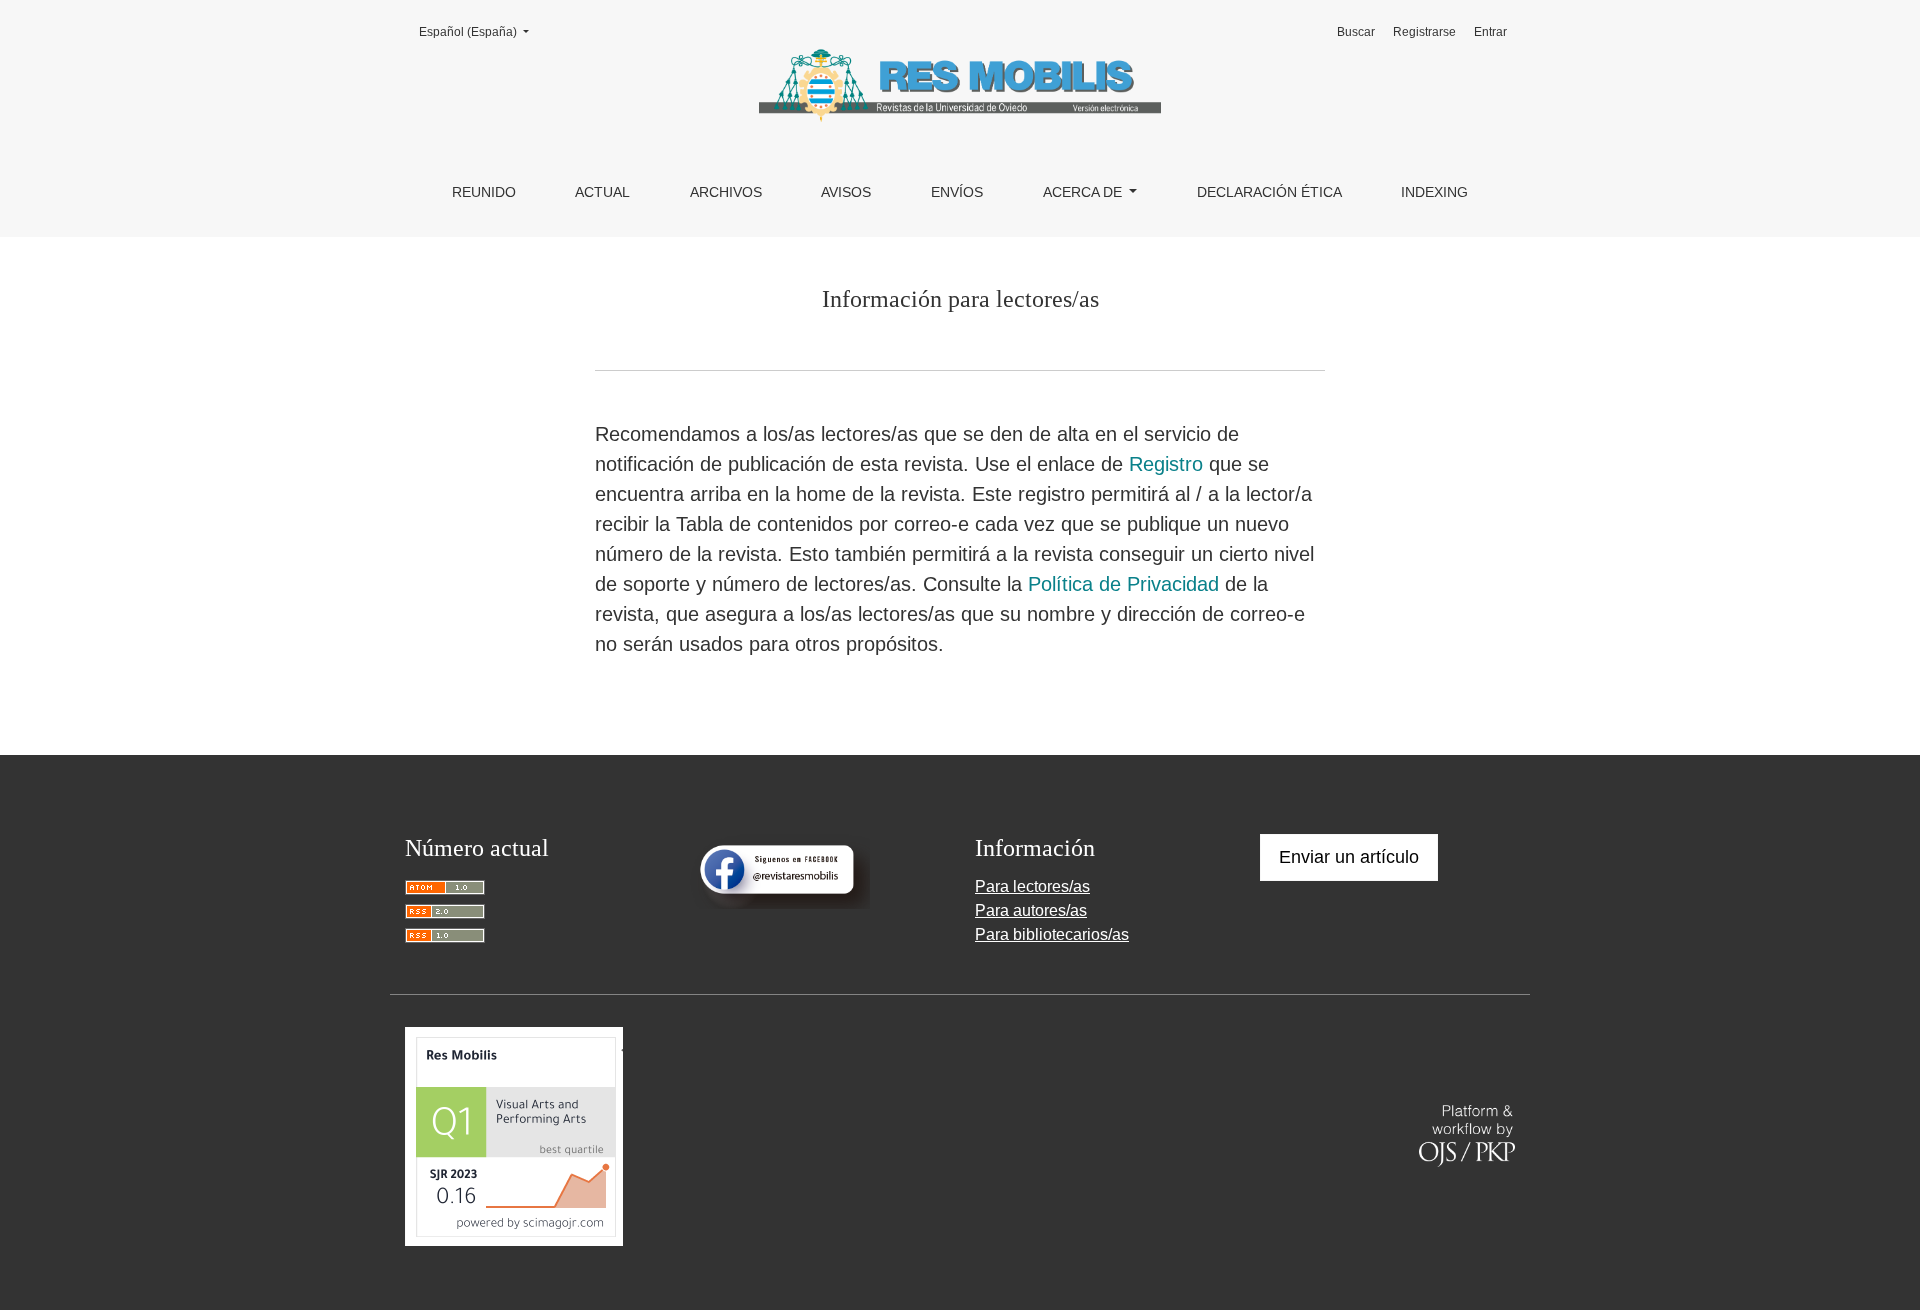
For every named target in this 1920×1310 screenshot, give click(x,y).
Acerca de (1084, 192)
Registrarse (1424, 32)
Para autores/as (1031, 910)
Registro (1166, 464)
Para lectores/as (1032, 886)
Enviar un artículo (1349, 857)
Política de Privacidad (1123, 584)
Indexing (1434, 192)
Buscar (1356, 32)
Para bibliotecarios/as (1052, 934)
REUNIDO (484, 192)
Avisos (846, 192)
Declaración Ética (1269, 192)
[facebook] (780, 870)
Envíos (957, 192)
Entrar (1490, 32)
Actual (602, 192)
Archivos (726, 192)
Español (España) (480, 31)
